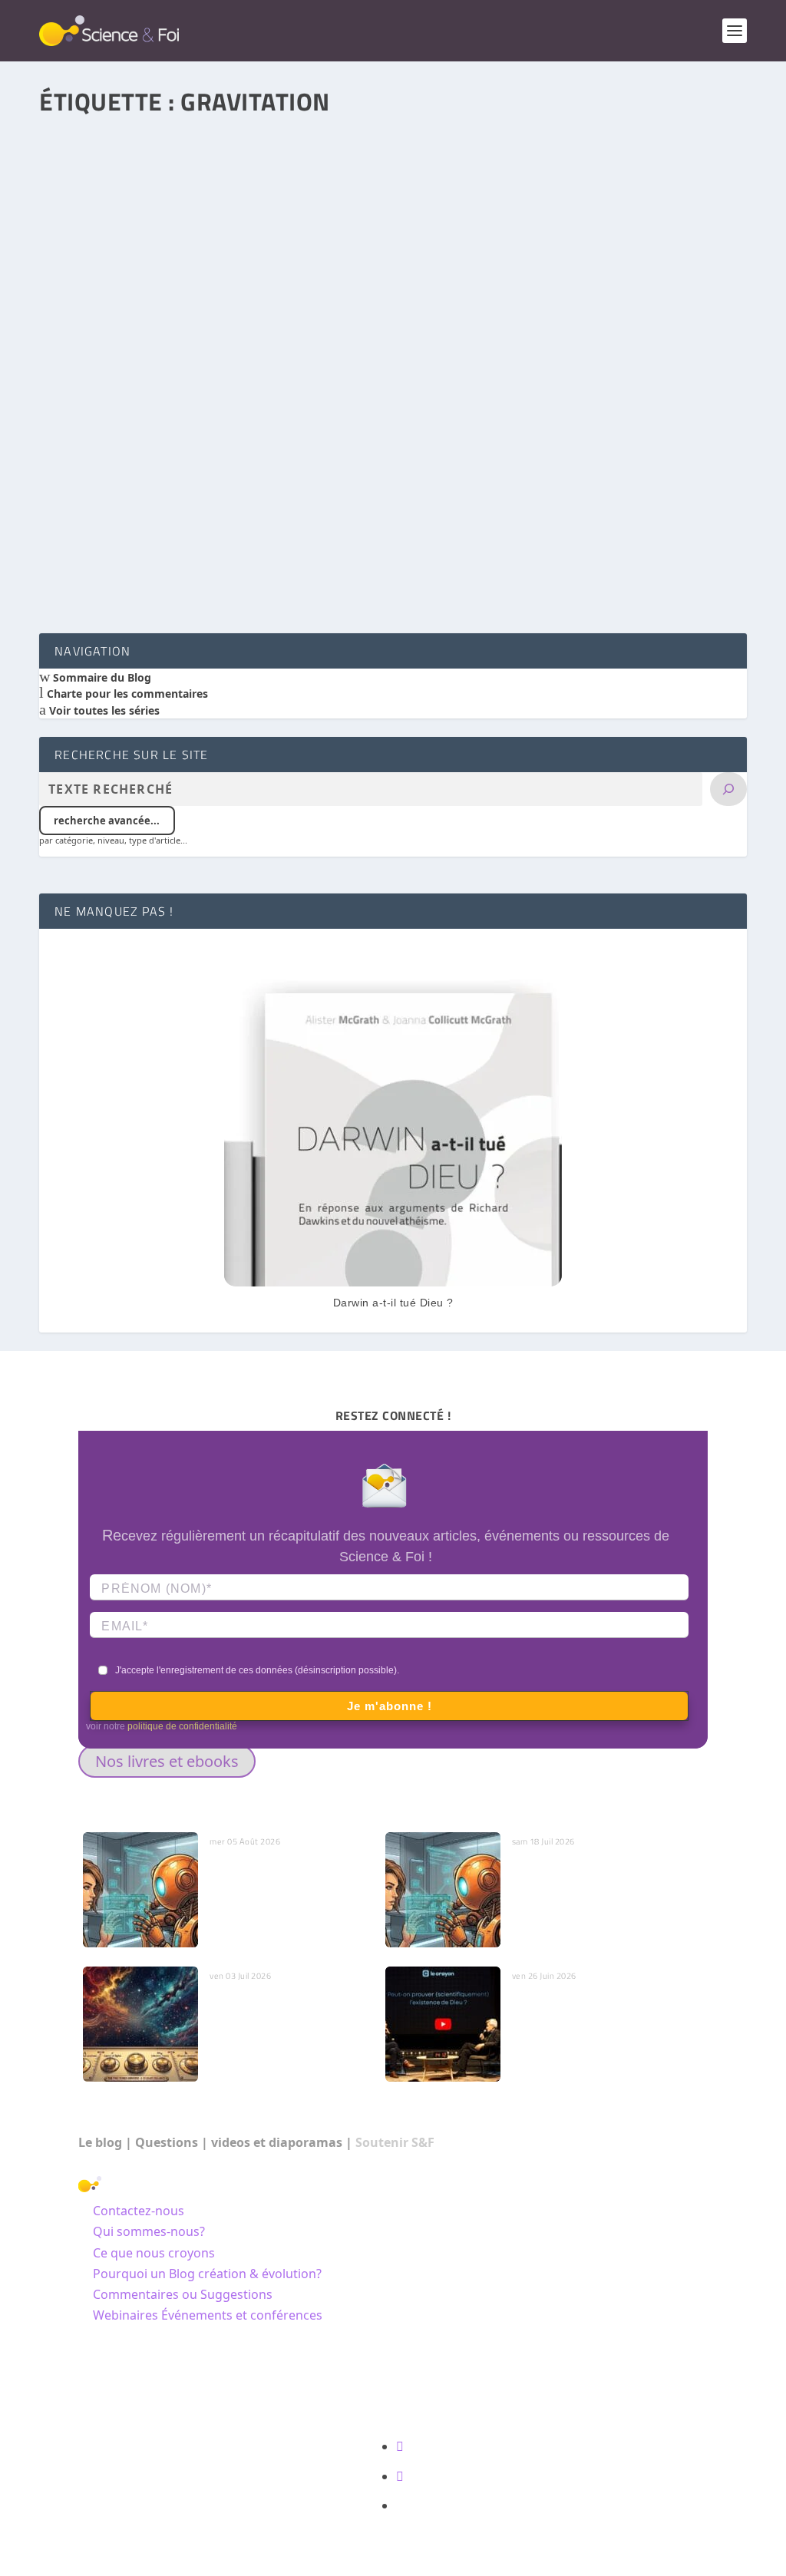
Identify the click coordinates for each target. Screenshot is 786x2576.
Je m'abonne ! (390, 1706)
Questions (167, 2142)
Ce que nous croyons (154, 2253)
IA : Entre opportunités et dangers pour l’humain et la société (583, 1882)
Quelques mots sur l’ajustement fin (257, 2009)
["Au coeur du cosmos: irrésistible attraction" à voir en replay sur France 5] (393, 336)
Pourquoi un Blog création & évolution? (207, 2274)
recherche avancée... (107, 821)
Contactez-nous (139, 2211)
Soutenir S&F (395, 2142)
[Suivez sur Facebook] (400, 2446)
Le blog (100, 2142)
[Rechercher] (728, 789)
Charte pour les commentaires (126, 694)
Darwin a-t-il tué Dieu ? (393, 1303)
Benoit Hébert (101, 601)
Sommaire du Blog (101, 677)
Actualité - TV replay (248, 601)
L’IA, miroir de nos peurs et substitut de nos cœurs (277, 1874)
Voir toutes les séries (103, 710)
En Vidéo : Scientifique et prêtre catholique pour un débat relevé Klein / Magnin (582, 2016)
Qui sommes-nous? (149, 2231)
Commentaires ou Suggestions (183, 2294)
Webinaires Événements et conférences (208, 2315)
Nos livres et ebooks (167, 1761)
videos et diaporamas (277, 2142)
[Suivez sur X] (400, 2476)
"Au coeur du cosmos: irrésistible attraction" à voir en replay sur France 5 (266, 580)
